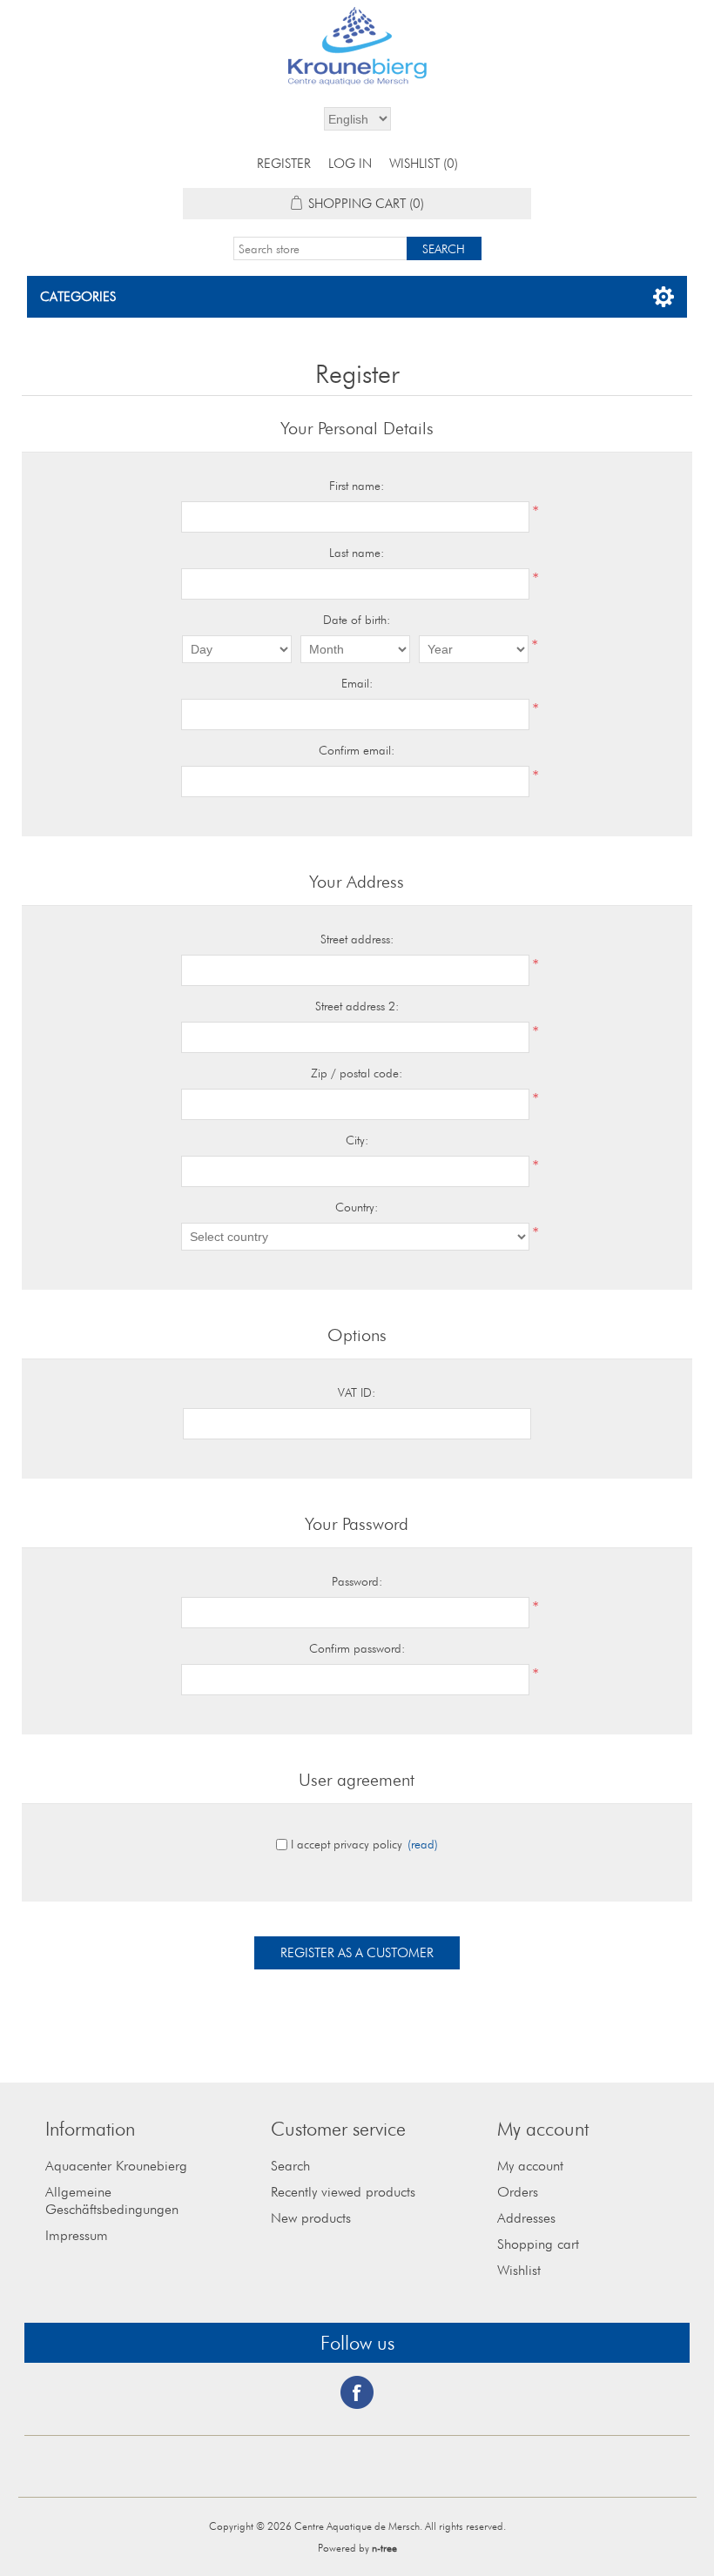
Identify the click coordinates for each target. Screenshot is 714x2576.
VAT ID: (357, 1392)
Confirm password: (357, 1648)
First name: (357, 486)
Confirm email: (357, 750)
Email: (357, 683)
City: (357, 1140)
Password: (357, 1581)
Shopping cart (538, 2244)
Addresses (526, 2218)
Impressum (77, 2235)
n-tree (384, 2548)
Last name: (357, 553)
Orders (518, 2192)
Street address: (357, 939)
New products (311, 2218)
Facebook (357, 2392)
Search (290, 2166)
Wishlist (519, 2270)
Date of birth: (357, 620)
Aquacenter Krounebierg (116, 2166)
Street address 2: (357, 1006)
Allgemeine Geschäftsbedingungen (112, 2200)
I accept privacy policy (347, 1844)
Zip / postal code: (357, 1073)
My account (530, 2166)
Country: (357, 1207)
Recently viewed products (343, 2192)
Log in (350, 164)
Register (284, 164)
